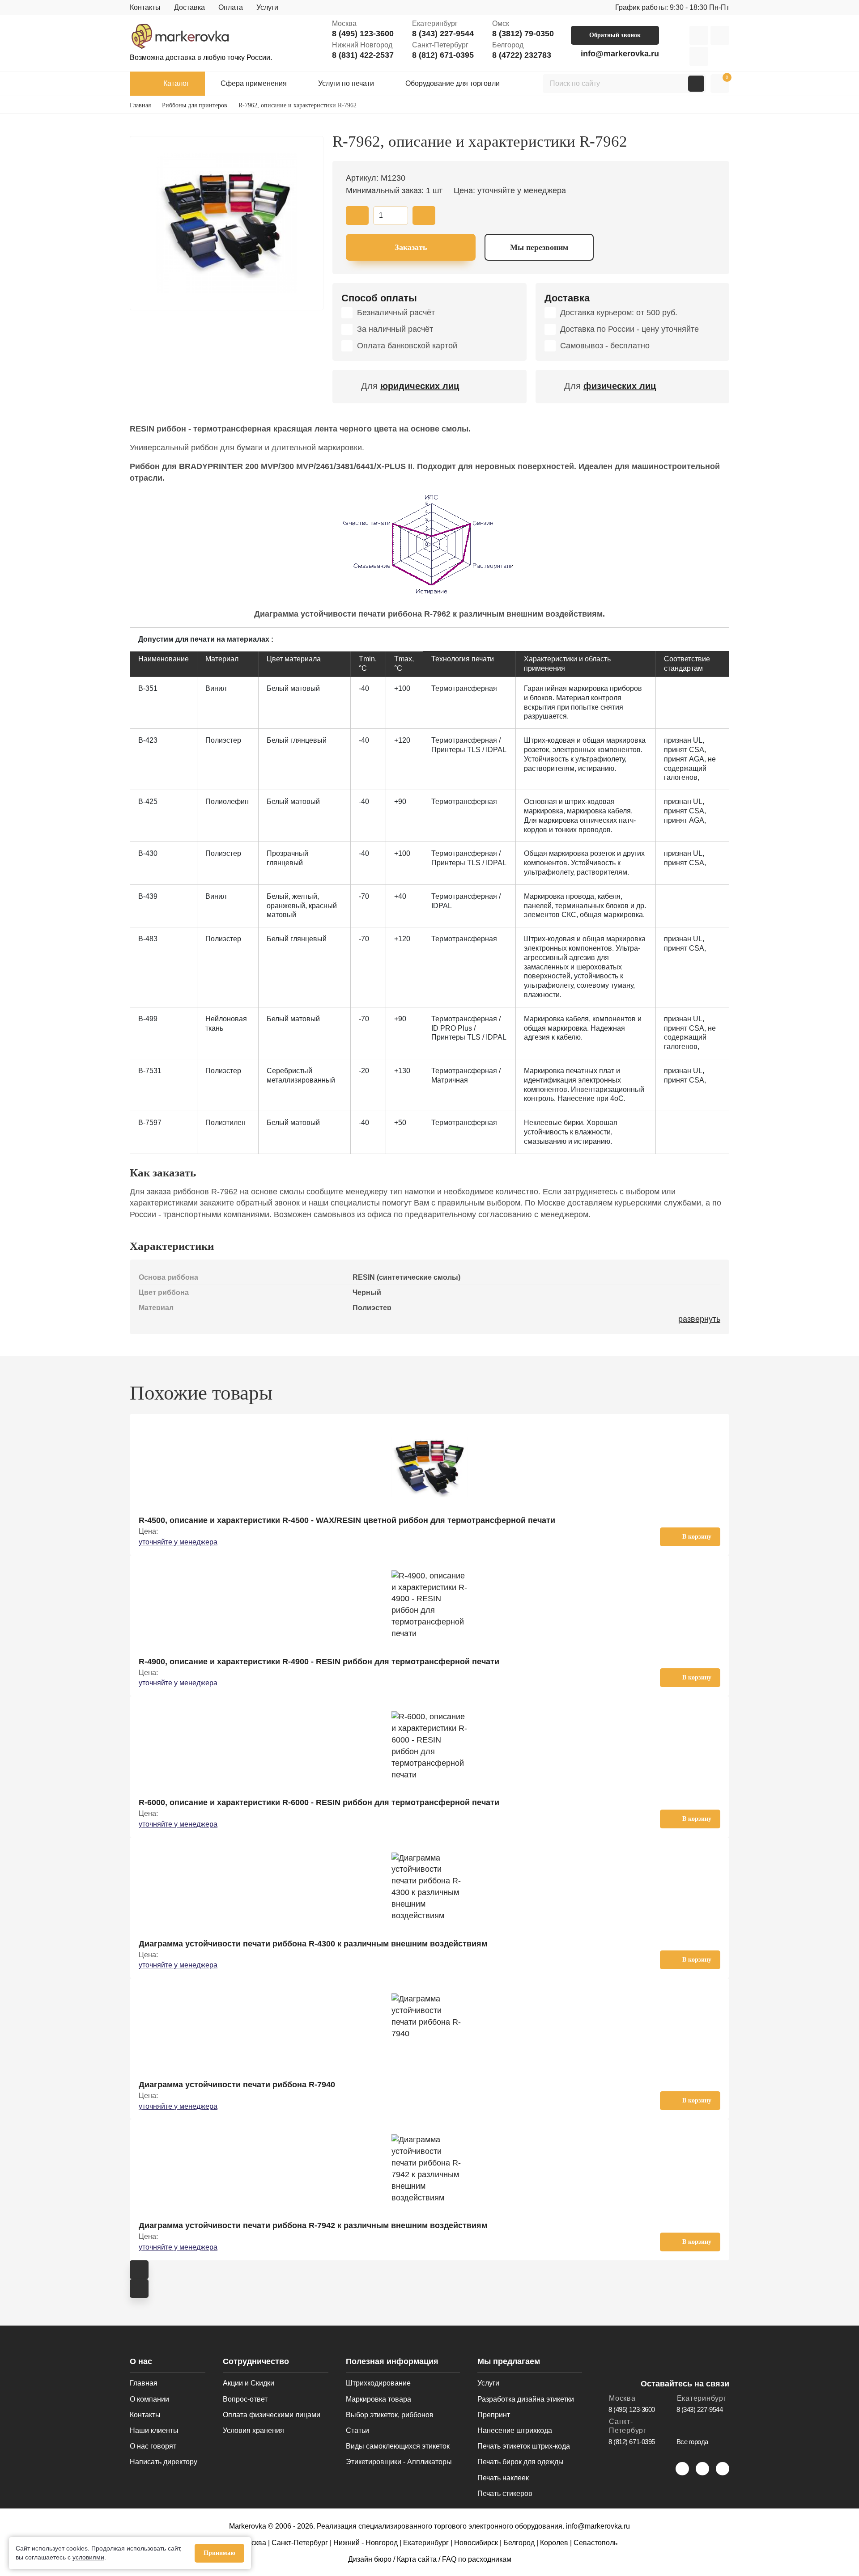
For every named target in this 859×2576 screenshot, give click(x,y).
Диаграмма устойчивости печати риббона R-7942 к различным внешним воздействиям (313, 2225)
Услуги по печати (346, 83)
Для (410, 386)
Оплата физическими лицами (272, 2415)
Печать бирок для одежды (521, 2462)
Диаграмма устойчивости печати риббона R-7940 (237, 2085)
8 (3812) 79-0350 (523, 34)
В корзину (697, 1537)
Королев (554, 2543)
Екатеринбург (426, 2543)
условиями (88, 2557)
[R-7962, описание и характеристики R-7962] (227, 223)
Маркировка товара (378, 2399)
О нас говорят (153, 2446)
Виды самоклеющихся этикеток (398, 2446)
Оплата (231, 7)
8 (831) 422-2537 (363, 55)
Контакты (145, 7)
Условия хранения (253, 2430)
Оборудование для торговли (453, 83)
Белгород (519, 2543)
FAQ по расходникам (477, 2559)
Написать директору (164, 2462)
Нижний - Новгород (366, 2543)
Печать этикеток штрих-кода (524, 2446)
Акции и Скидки (249, 2383)
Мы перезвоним (539, 247)
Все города (693, 2442)
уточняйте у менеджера (178, 1542)
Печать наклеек (503, 2478)
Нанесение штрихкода (515, 2430)
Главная (144, 2383)
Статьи (357, 2430)
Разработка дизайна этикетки (526, 2399)
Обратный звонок (615, 35)
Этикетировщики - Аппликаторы (399, 2462)
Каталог (176, 83)
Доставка (189, 7)
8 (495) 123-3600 (363, 34)
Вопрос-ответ (245, 2399)
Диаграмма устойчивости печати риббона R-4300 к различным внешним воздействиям (313, 1944)
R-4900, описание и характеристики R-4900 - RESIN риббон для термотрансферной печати (319, 1662)
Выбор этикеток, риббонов (390, 2415)
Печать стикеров (505, 2494)
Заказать (411, 247)
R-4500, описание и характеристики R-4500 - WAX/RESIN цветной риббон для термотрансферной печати (347, 1520)
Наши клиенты (154, 2430)
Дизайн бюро (370, 2559)
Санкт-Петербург (300, 2543)
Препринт (494, 2415)
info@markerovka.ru (620, 54)
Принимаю (219, 2553)
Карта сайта (417, 2559)
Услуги (267, 7)
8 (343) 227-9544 (443, 34)
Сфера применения (254, 83)
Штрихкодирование (378, 2383)
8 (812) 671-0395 (443, 55)
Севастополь (595, 2543)
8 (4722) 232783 (522, 55)
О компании (149, 2399)
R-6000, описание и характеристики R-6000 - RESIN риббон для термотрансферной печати (319, 1802)
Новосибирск (476, 2543)
